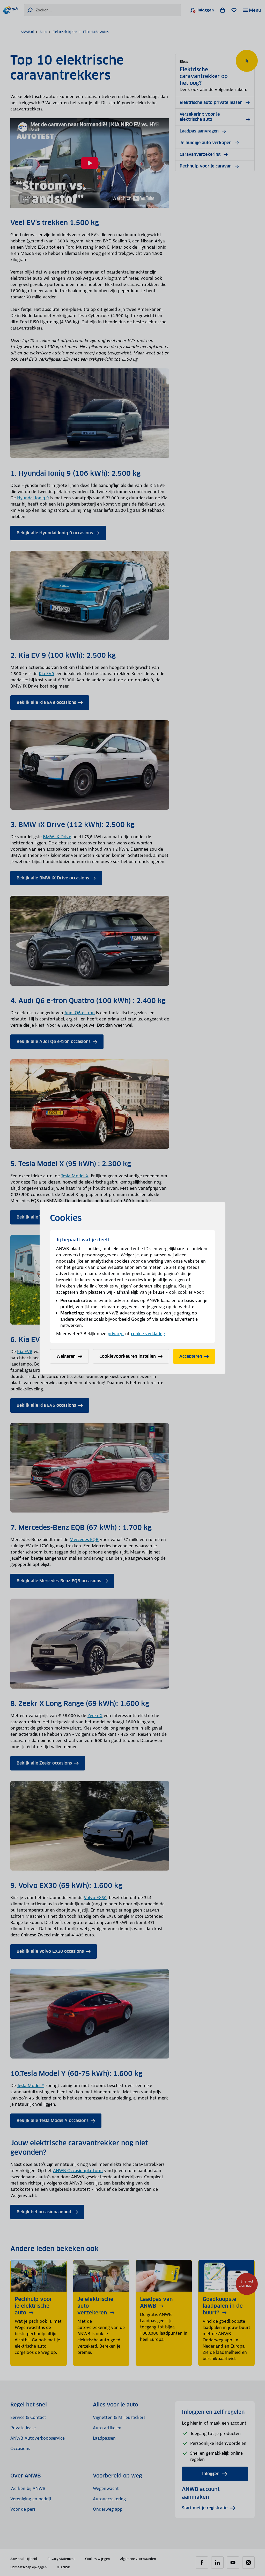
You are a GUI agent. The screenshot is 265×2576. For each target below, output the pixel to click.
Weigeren (66, 1356)
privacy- (116, 1334)
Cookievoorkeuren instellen (128, 1356)
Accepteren (191, 1356)
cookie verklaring (148, 1334)
